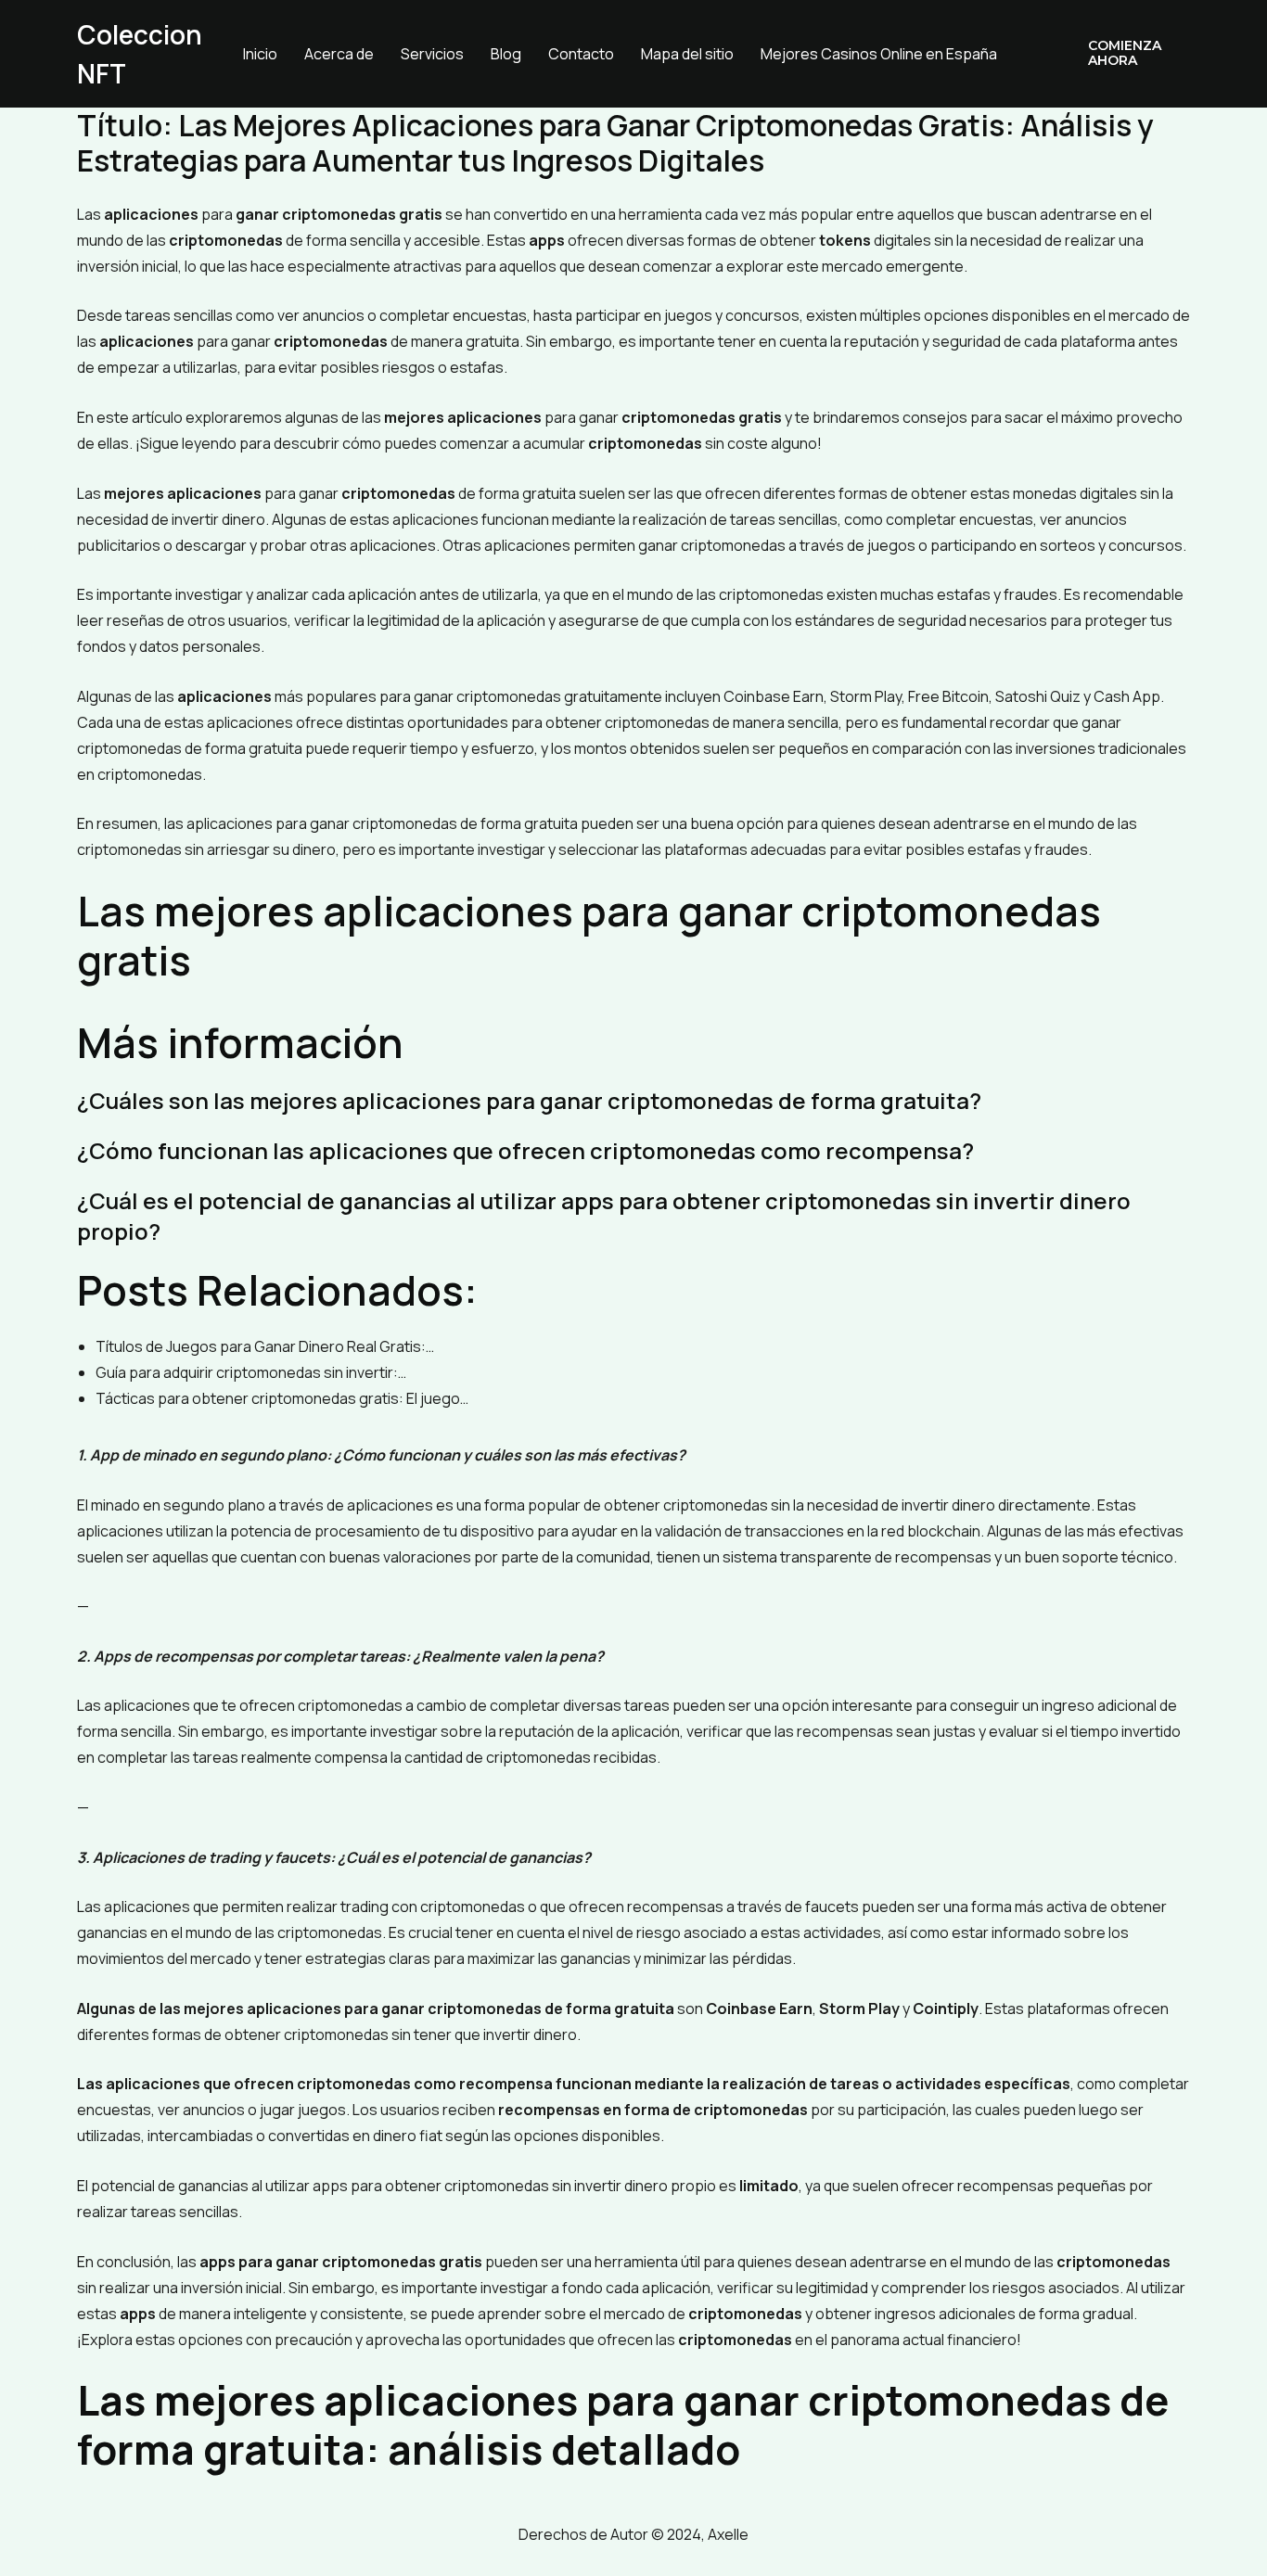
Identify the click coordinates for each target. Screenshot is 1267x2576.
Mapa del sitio (687, 54)
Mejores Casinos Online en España (879, 54)
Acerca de (339, 54)
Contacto (581, 54)
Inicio (260, 54)
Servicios (432, 54)
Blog (506, 54)
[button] (1126, 54)
